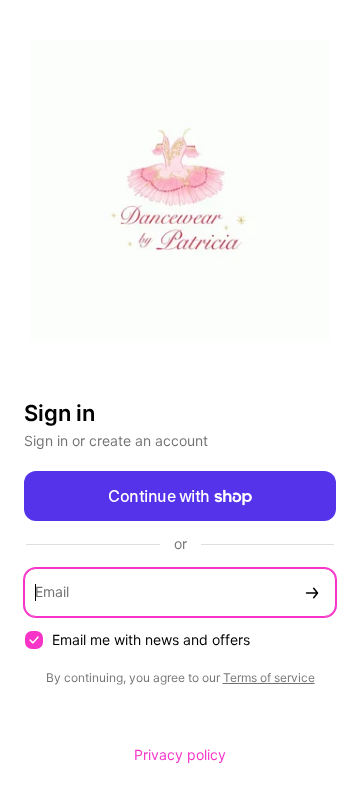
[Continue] (312, 592)
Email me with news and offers (151, 639)
